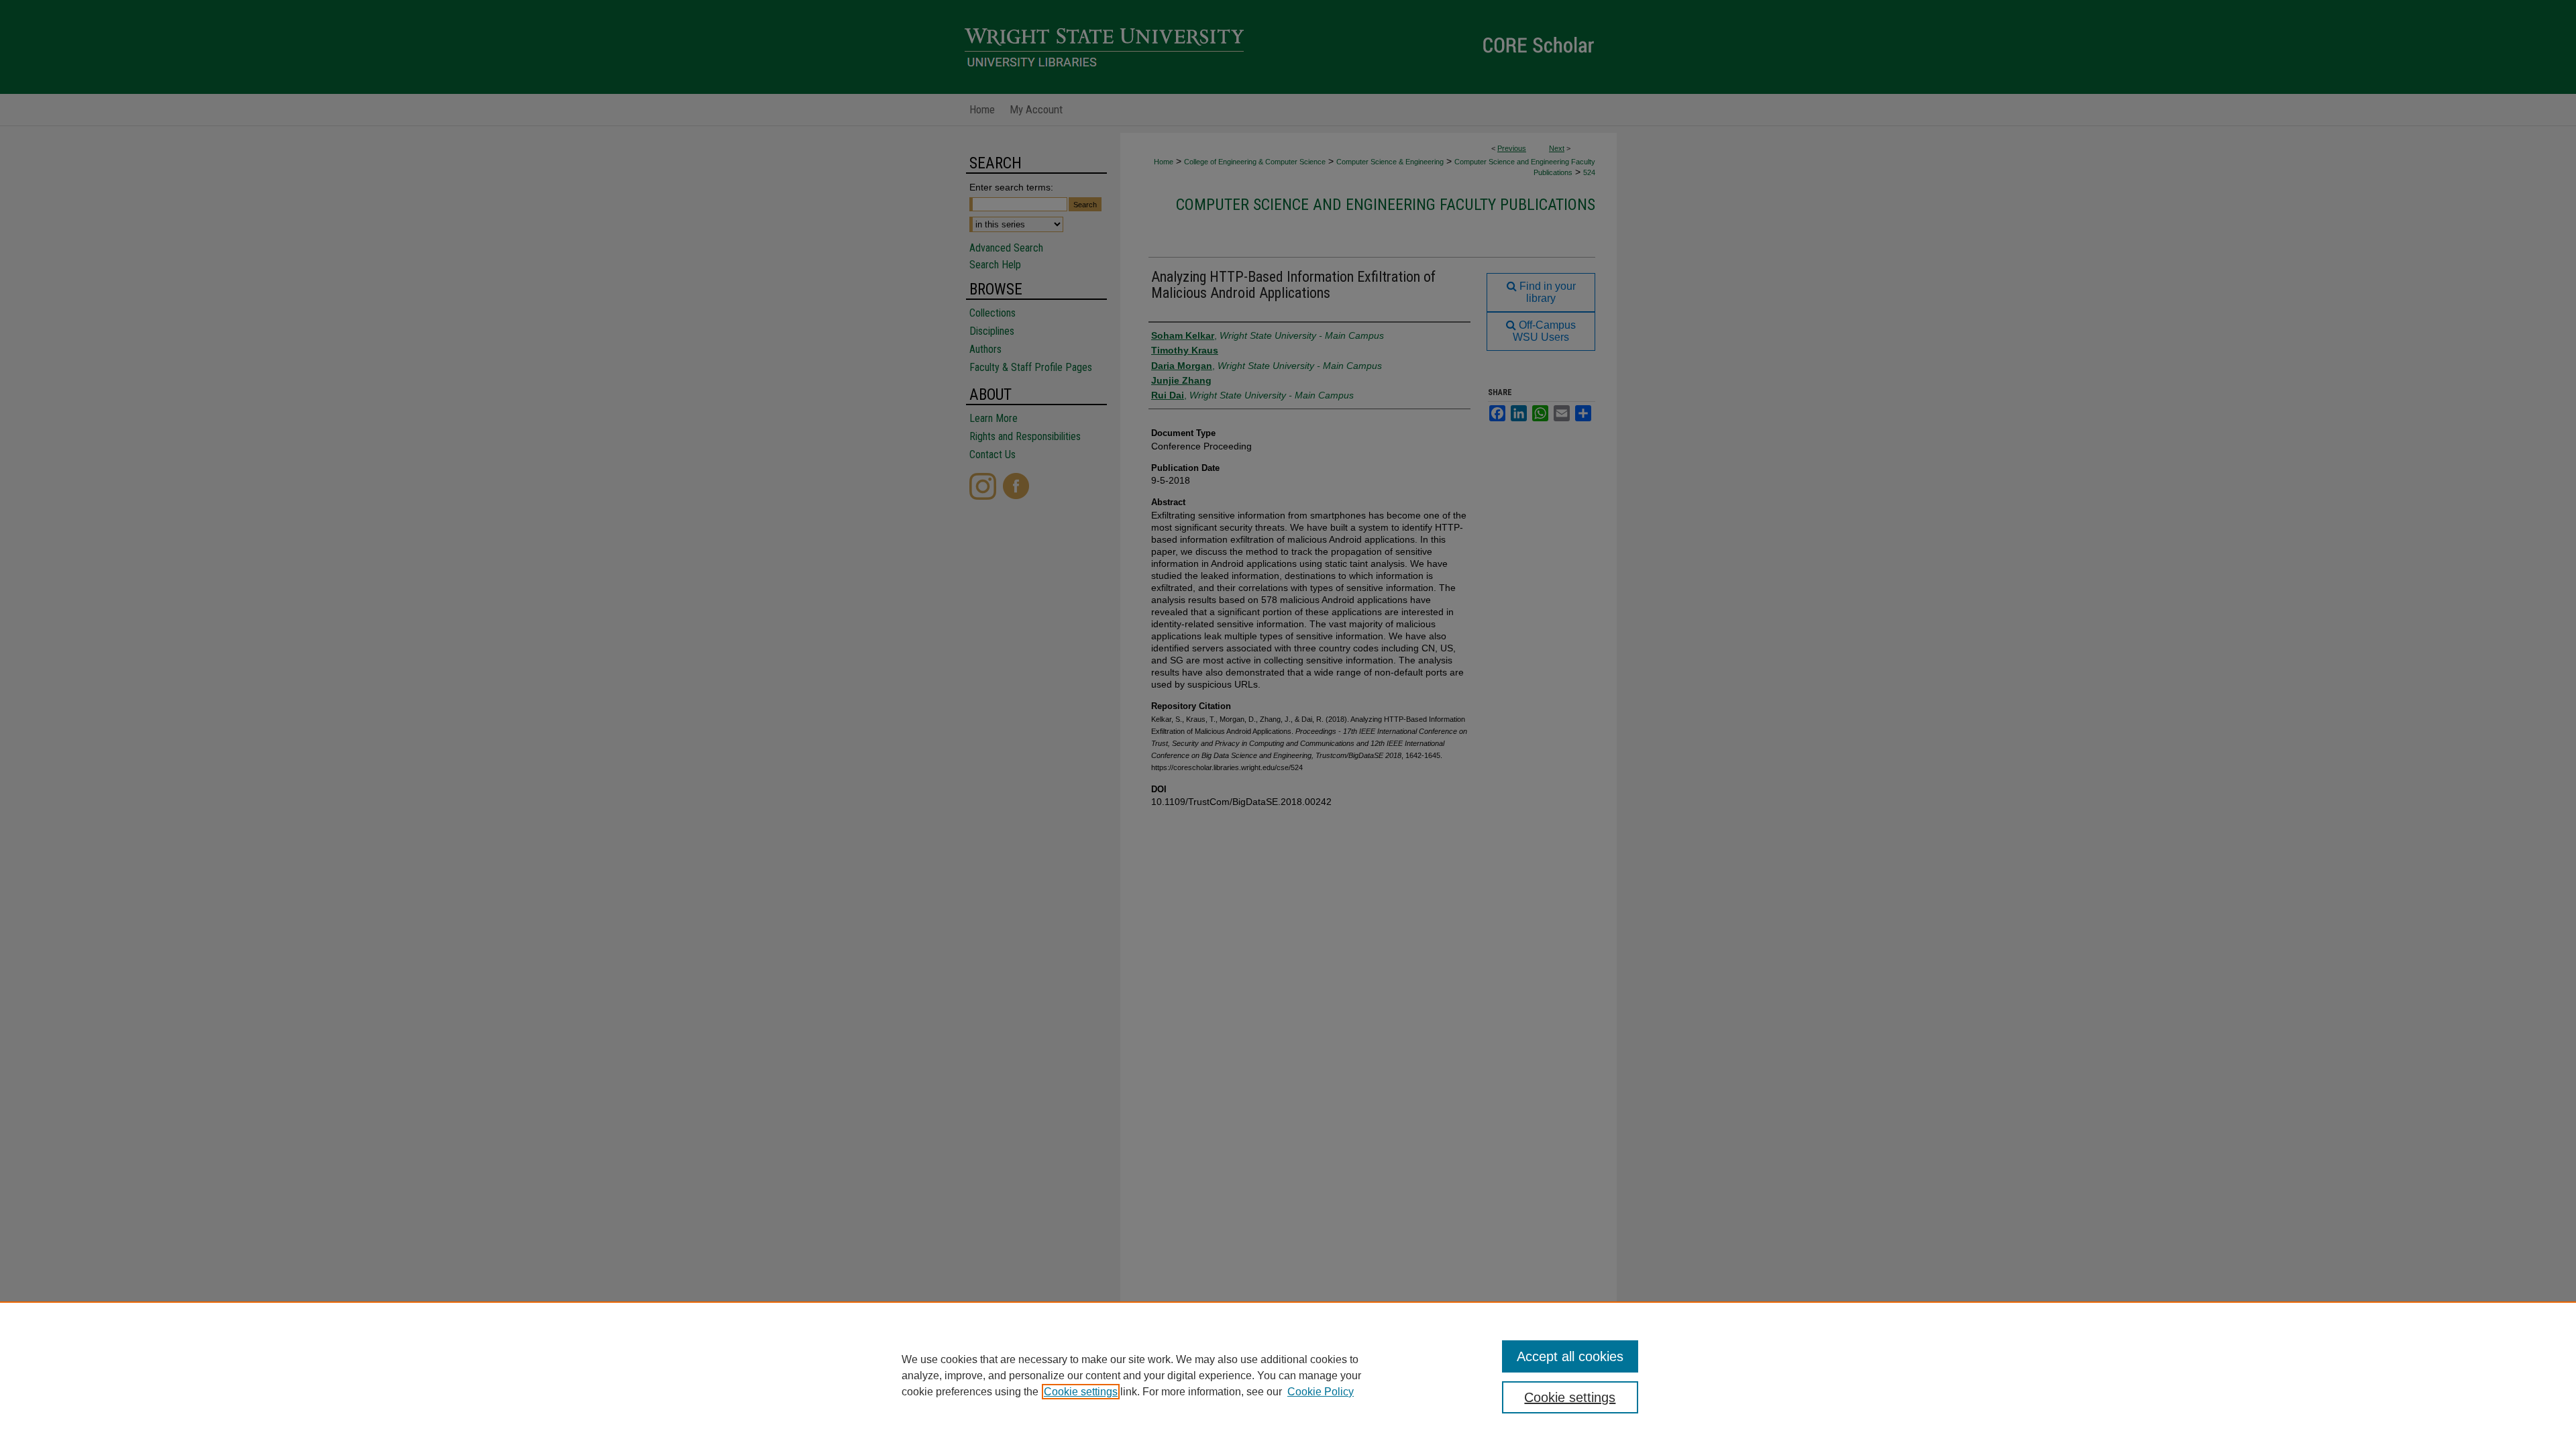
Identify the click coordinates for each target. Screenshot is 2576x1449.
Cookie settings (1081, 1392)
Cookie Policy (1321, 1392)
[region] (1288, 1375)
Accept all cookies (1570, 1356)
